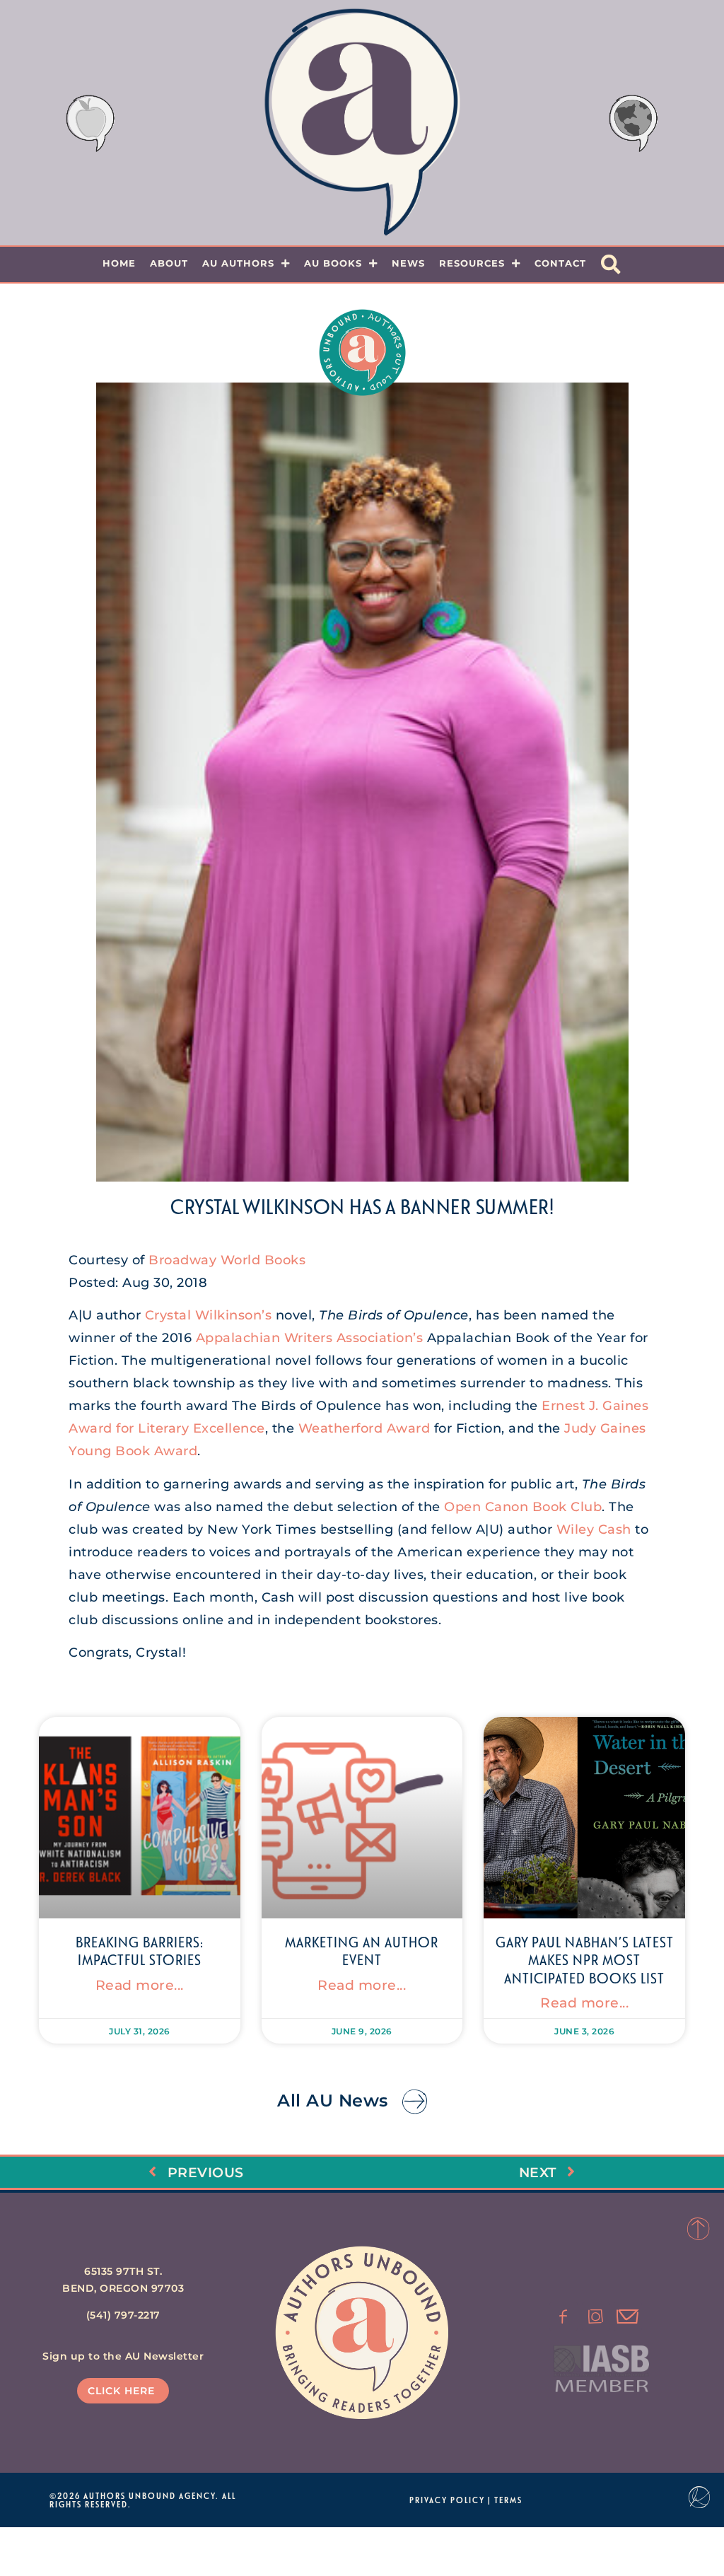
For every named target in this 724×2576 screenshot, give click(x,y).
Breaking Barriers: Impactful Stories (140, 1951)
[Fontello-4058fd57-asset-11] (564, 2316)
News (408, 263)
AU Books (333, 263)
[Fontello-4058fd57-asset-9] (596, 2316)
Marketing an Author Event (362, 1951)
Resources (472, 263)
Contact (560, 263)
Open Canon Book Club (523, 1507)
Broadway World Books (227, 1260)
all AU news (333, 2100)
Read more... (140, 1985)
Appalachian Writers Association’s (310, 1338)
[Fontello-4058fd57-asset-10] (628, 2316)
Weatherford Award (364, 1428)
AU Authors (238, 263)
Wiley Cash (594, 1529)
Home (119, 263)
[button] (611, 264)
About (169, 263)
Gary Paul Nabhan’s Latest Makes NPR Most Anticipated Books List (585, 1959)
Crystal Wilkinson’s (209, 1315)
